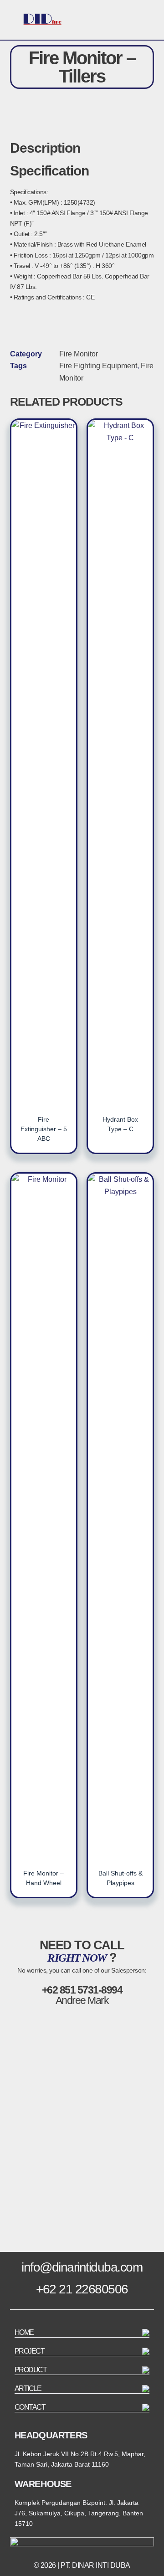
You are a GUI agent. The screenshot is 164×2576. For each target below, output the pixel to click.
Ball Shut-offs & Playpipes (120, 1878)
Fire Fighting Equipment (98, 366)
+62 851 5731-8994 (82, 1990)
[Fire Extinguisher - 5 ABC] (44, 762)
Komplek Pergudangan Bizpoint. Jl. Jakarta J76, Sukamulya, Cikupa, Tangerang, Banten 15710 (79, 2513)
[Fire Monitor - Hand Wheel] (44, 1515)
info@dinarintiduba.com (82, 2267)
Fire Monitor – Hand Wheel (44, 1878)
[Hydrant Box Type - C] (120, 762)
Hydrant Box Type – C (120, 1124)
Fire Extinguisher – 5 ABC (44, 1129)
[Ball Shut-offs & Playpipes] (120, 1515)
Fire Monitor (79, 354)
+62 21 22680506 (82, 2289)
